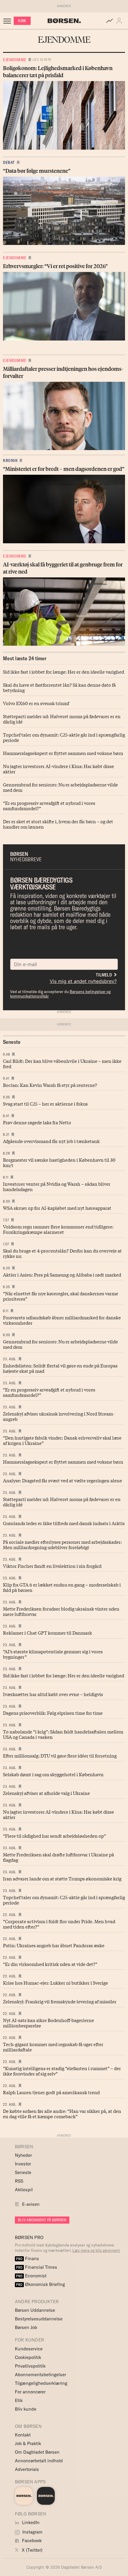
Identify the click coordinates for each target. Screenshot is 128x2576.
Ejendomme (15, 60)
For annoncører (30, 2392)
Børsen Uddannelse (35, 2310)
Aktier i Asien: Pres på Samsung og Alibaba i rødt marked (62, 1274)
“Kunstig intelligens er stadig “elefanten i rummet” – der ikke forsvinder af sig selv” (62, 2071)
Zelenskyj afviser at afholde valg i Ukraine (46, 1793)
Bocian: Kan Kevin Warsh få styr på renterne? (50, 1085)
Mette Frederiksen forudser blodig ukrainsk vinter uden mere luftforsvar (61, 1611)
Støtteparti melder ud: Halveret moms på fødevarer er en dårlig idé (62, 719)
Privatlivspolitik (30, 2366)
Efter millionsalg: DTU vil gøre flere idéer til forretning (60, 1755)
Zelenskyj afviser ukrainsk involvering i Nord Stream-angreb (59, 1416)
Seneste (23, 2172)
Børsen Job (26, 2327)
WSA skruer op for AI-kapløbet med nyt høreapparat (57, 1208)
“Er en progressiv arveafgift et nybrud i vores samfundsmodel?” (49, 805)
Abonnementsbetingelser (40, 2375)
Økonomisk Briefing (40, 2284)
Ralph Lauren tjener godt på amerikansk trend (51, 2092)
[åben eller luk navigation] (8, 21)
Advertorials (27, 2469)
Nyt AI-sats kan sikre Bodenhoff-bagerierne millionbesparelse (49, 2023)
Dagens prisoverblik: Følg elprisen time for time (53, 1713)
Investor (23, 2164)
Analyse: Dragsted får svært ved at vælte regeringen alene (63, 1480)
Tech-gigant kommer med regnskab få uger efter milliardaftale (53, 2047)
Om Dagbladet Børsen (37, 2452)
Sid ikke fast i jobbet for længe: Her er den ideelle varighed (64, 672)
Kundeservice (29, 2349)
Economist (31, 2276)
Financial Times (37, 2267)
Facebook (31, 2541)
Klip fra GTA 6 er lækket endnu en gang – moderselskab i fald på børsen (62, 1587)
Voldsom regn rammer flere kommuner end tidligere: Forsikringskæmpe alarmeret (58, 1229)
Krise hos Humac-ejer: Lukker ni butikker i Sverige (56, 1983)
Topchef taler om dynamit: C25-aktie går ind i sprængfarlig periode (64, 737)
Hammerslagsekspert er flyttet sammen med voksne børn (63, 753)
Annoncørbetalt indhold (39, 2461)
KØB (22, 21)
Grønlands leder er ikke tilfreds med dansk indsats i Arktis (64, 1523)
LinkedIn (30, 2522)
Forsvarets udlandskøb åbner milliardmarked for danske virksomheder (62, 1320)
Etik (19, 2400)
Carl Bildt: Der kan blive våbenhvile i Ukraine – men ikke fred (62, 1063)
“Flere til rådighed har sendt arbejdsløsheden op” (54, 1836)
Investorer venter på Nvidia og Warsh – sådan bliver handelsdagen (57, 1186)
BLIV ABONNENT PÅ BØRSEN (42, 2220)
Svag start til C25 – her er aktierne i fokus (45, 1103)
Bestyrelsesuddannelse (39, 2319)
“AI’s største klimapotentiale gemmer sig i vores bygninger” (53, 1654)
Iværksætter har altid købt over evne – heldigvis (53, 1694)
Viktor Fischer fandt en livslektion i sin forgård (52, 1566)
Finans (28, 2258)
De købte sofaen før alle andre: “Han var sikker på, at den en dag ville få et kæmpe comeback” (62, 2113)
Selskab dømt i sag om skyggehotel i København (53, 1774)
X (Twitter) (32, 2550)
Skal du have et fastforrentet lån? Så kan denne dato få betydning (59, 687)
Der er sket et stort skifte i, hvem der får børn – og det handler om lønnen (58, 824)
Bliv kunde (26, 2409)
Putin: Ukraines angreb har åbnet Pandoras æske (54, 1945)
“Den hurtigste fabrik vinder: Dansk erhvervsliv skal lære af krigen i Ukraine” (62, 1440)
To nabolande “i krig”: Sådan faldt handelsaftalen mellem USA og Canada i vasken (63, 1734)
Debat (9, 162)
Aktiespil (24, 2190)
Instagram (32, 2532)
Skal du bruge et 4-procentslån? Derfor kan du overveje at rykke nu (62, 1253)
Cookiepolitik (28, 2357)
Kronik (10, 460)
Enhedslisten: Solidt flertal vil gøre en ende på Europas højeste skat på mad (60, 1368)
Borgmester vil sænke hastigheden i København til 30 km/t (59, 1162)
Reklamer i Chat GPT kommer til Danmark (47, 1633)
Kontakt (23, 2435)
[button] (120, 21)
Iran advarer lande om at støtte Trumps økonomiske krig (62, 1878)
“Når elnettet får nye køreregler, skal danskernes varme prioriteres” (61, 1296)
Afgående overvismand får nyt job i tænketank (51, 1141)
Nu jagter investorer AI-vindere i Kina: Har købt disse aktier (58, 769)
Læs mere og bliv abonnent (96, 2250)
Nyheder (23, 2155)
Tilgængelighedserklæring (41, 2383)
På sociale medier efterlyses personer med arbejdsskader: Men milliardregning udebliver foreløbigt (62, 1544)
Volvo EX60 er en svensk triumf (36, 703)
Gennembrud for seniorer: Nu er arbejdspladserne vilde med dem (60, 787)
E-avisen (31, 2204)
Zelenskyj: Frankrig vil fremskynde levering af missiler (60, 2001)
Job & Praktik (28, 2443)
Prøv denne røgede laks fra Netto (37, 1122)
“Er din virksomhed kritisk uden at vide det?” (50, 1964)
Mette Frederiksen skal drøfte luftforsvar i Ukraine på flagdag (58, 1857)
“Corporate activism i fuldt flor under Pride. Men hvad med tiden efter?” (59, 1924)
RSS (19, 2181)
